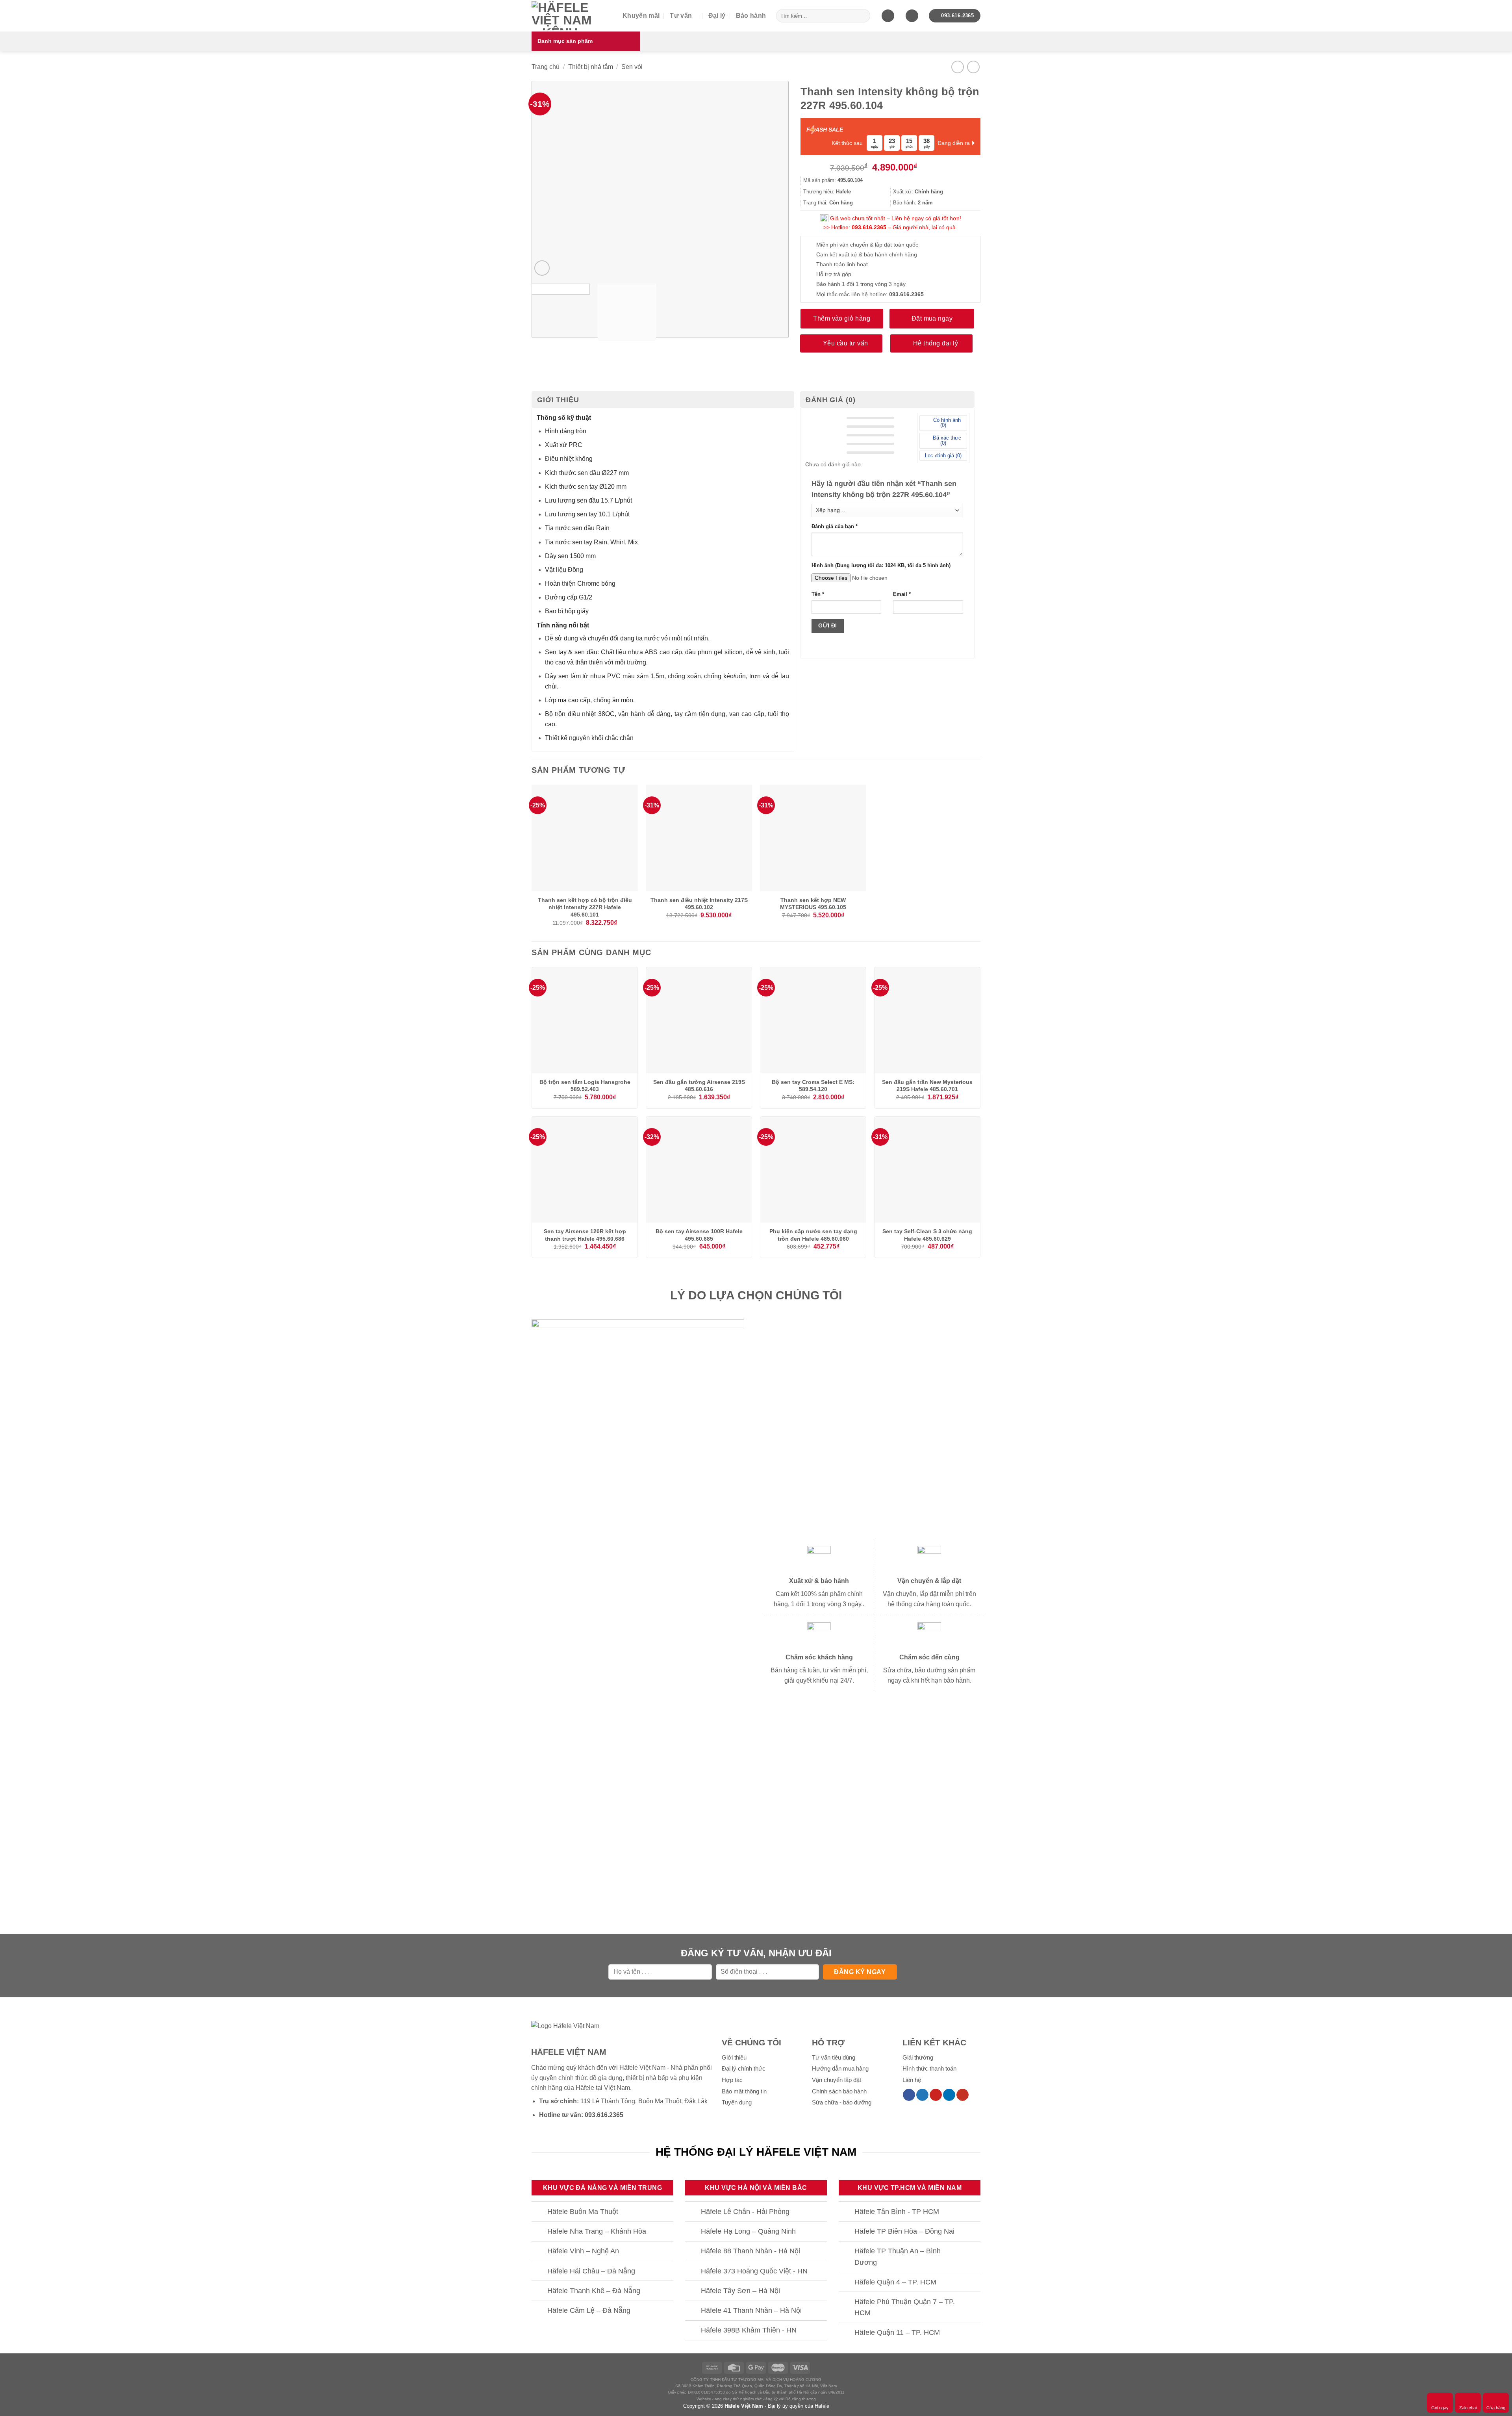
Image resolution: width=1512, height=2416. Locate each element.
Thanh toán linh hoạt (842, 264)
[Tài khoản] (912, 16)
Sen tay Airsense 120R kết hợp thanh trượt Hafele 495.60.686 (585, 1235)
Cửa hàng (1496, 2408)
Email (902, 594)
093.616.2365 (869, 227)
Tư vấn (681, 16)
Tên (818, 594)
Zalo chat (1468, 2408)
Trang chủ (546, 67)
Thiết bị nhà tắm (591, 67)
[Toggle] (539, 2212)
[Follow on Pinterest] (936, 2095)
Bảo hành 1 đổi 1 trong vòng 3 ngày (861, 284)
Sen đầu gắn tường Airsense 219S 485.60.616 (699, 1086)
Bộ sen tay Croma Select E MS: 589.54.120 (813, 1086)
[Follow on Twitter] (922, 2095)
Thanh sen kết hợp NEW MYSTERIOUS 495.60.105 (813, 904)
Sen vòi (632, 67)
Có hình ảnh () (946, 423)
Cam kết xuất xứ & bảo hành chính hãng (867, 254)
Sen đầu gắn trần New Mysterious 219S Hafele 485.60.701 (927, 1086)
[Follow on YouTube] (963, 2095)
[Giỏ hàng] (888, 16)
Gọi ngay (1440, 2408)
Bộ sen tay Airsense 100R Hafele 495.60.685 (699, 1235)
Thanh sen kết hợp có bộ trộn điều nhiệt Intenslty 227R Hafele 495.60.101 (585, 907)
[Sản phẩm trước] (957, 67)
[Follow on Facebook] (909, 2095)
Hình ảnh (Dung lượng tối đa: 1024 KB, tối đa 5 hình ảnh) (881, 566)
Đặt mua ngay (932, 318)
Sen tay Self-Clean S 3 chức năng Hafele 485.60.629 (927, 1235)
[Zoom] (542, 268)
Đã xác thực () (946, 440)
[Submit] (863, 16)
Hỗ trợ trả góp (834, 274)
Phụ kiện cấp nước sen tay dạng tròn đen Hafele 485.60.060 (813, 1235)
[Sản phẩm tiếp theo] (973, 67)
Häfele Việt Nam (744, 2406)
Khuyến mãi (641, 16)
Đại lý (717, 16)
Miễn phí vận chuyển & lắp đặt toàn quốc (867, 245)
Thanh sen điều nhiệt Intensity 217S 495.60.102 (699, 904)
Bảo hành (751, 16)
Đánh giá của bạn (835, 527)
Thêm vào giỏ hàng (842, 318)
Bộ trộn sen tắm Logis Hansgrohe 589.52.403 (585, 1086)
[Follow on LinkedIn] (949, 2095)
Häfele (585, 2088)
